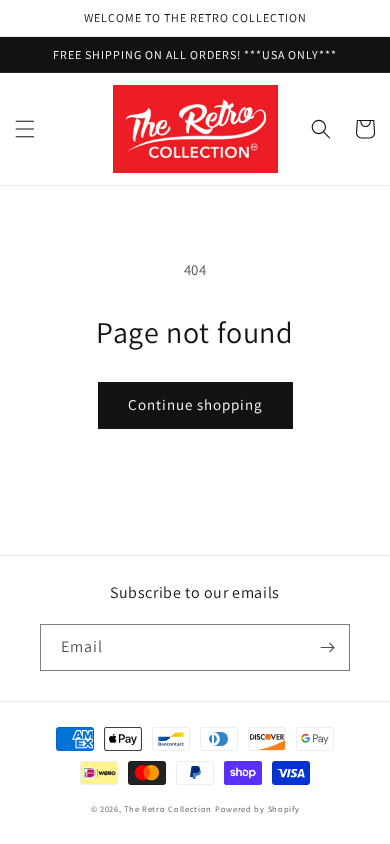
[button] (25, 129)
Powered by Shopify (257, 808)
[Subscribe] (327, 647)
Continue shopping (195, 404)
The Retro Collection (168, 808)
